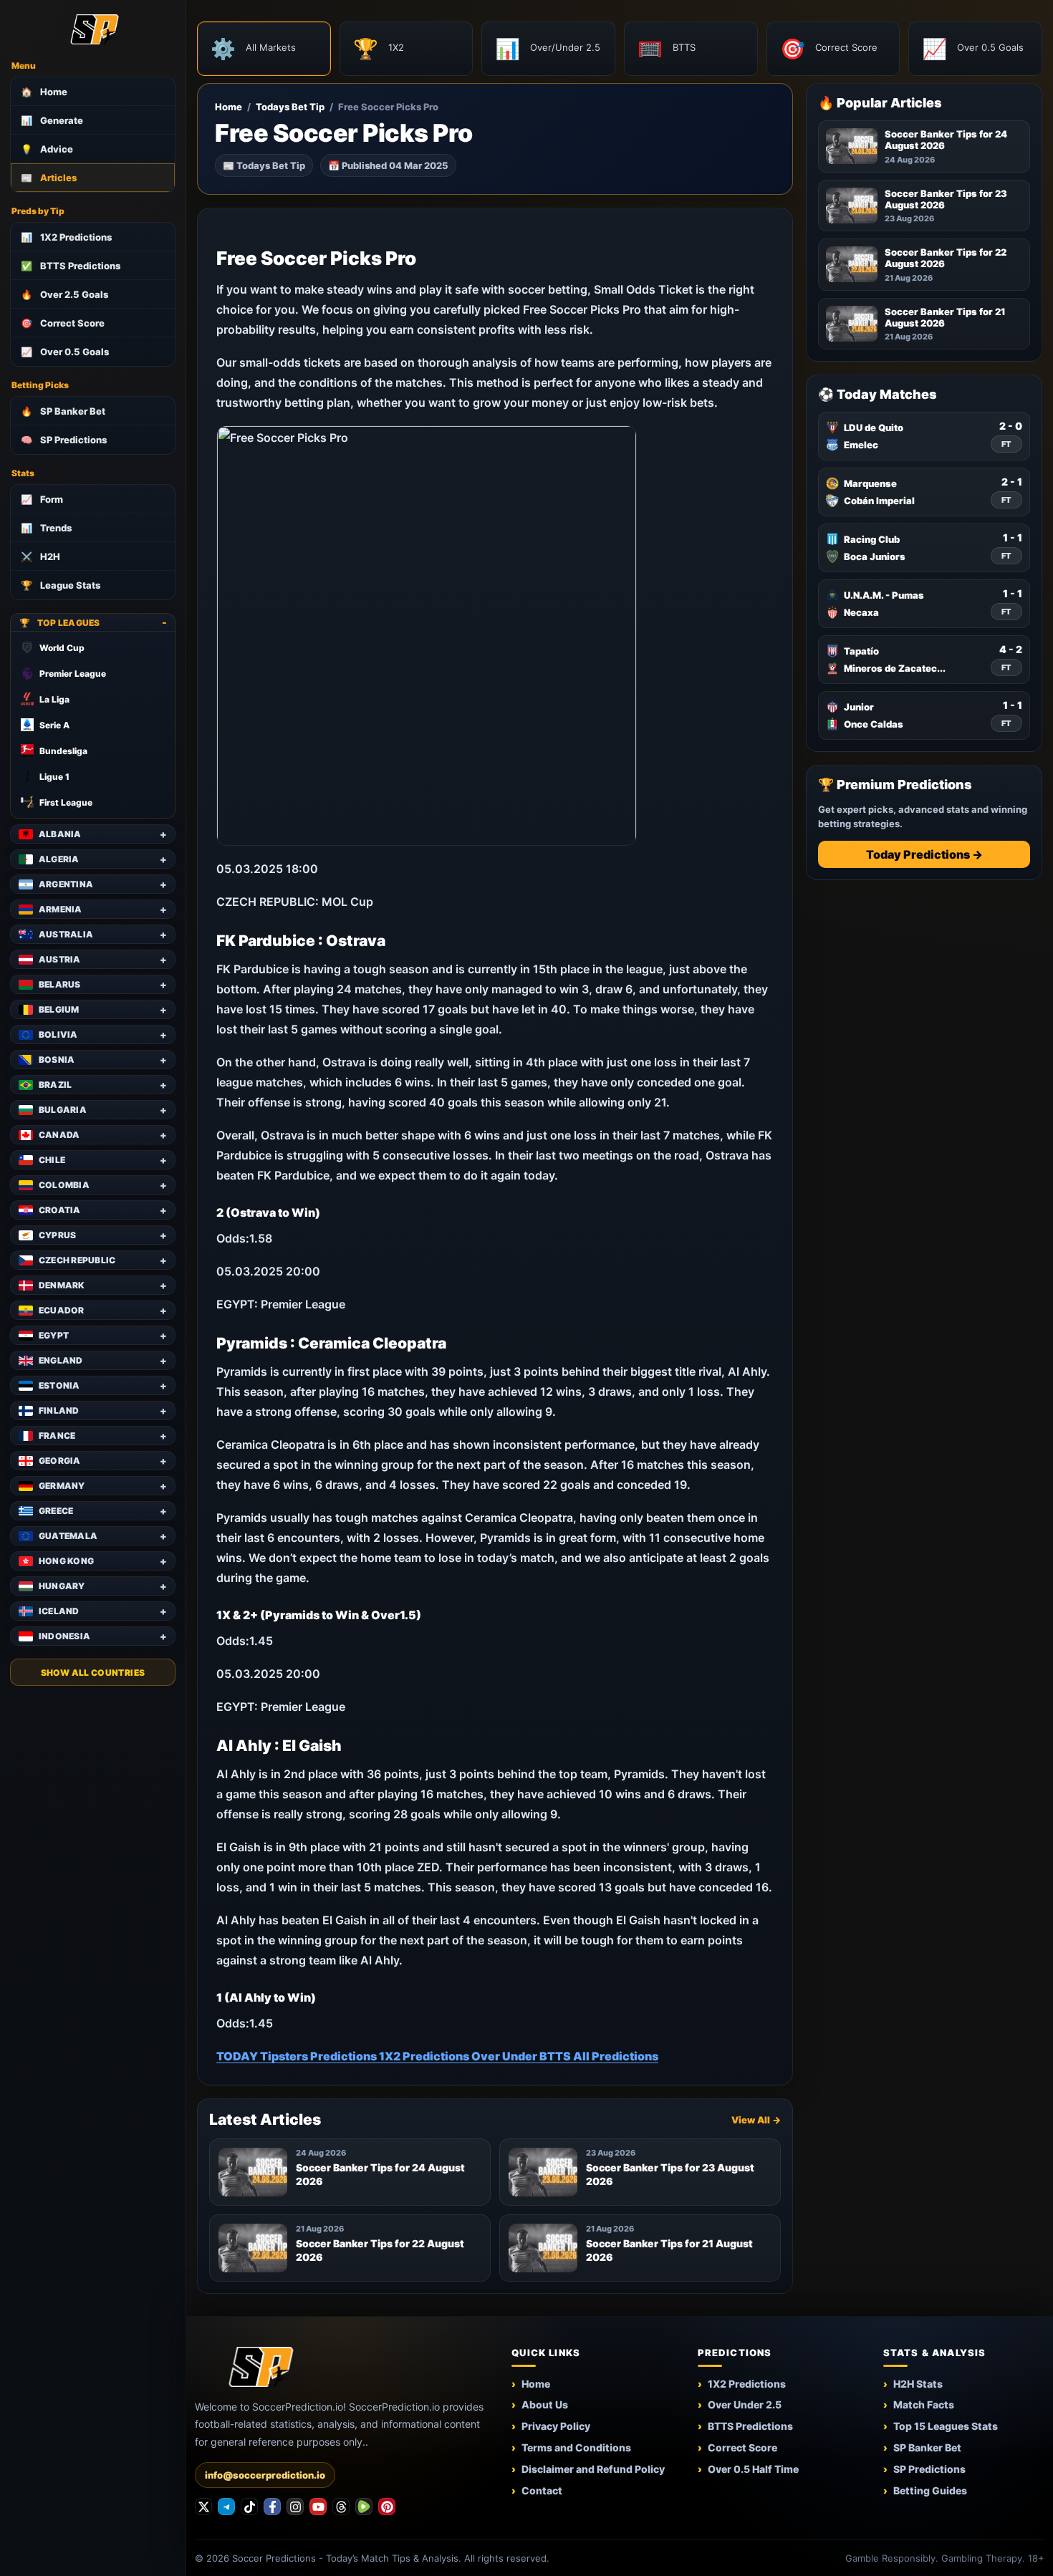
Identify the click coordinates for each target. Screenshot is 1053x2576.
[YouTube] (318, 2507)
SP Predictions (64, 440)
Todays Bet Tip (290, 107)
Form (42, 499)
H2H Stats (918, 2384)
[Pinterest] (387, 2507)
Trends (46, 528)
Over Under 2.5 (745, 2404)
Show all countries (93, 1673)
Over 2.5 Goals (64, 294)
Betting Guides (930, 2490)
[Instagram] (295, 2507)
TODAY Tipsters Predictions (298, 2056)
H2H (40, 556)
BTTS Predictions (71, 266)
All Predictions (616, 2056)
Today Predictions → (924, 854)
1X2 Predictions (66, 237)
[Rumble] (364, 2507)
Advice (47, 149)
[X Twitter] (203, 2507)
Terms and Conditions (576, 2447)
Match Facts (924, 2404)
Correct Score (63, 323)
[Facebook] (272, 2507)
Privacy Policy (556, 2426)
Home (44, 92)
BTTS (556, 2056)
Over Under (505, 2056)
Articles (49, 178)
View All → (756, 2120)
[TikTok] (249, 2507)
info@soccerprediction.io (265, 2475)
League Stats (61, 585)
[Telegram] (226, 2507)
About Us (545, 2404)
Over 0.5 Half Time (753, 2469)
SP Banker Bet (63, 411)
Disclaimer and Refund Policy (593, 2469)
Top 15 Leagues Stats (946, 2426)
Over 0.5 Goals (65, 352)
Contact (542, 2490)
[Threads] (341, 2507)
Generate (52, 120)
